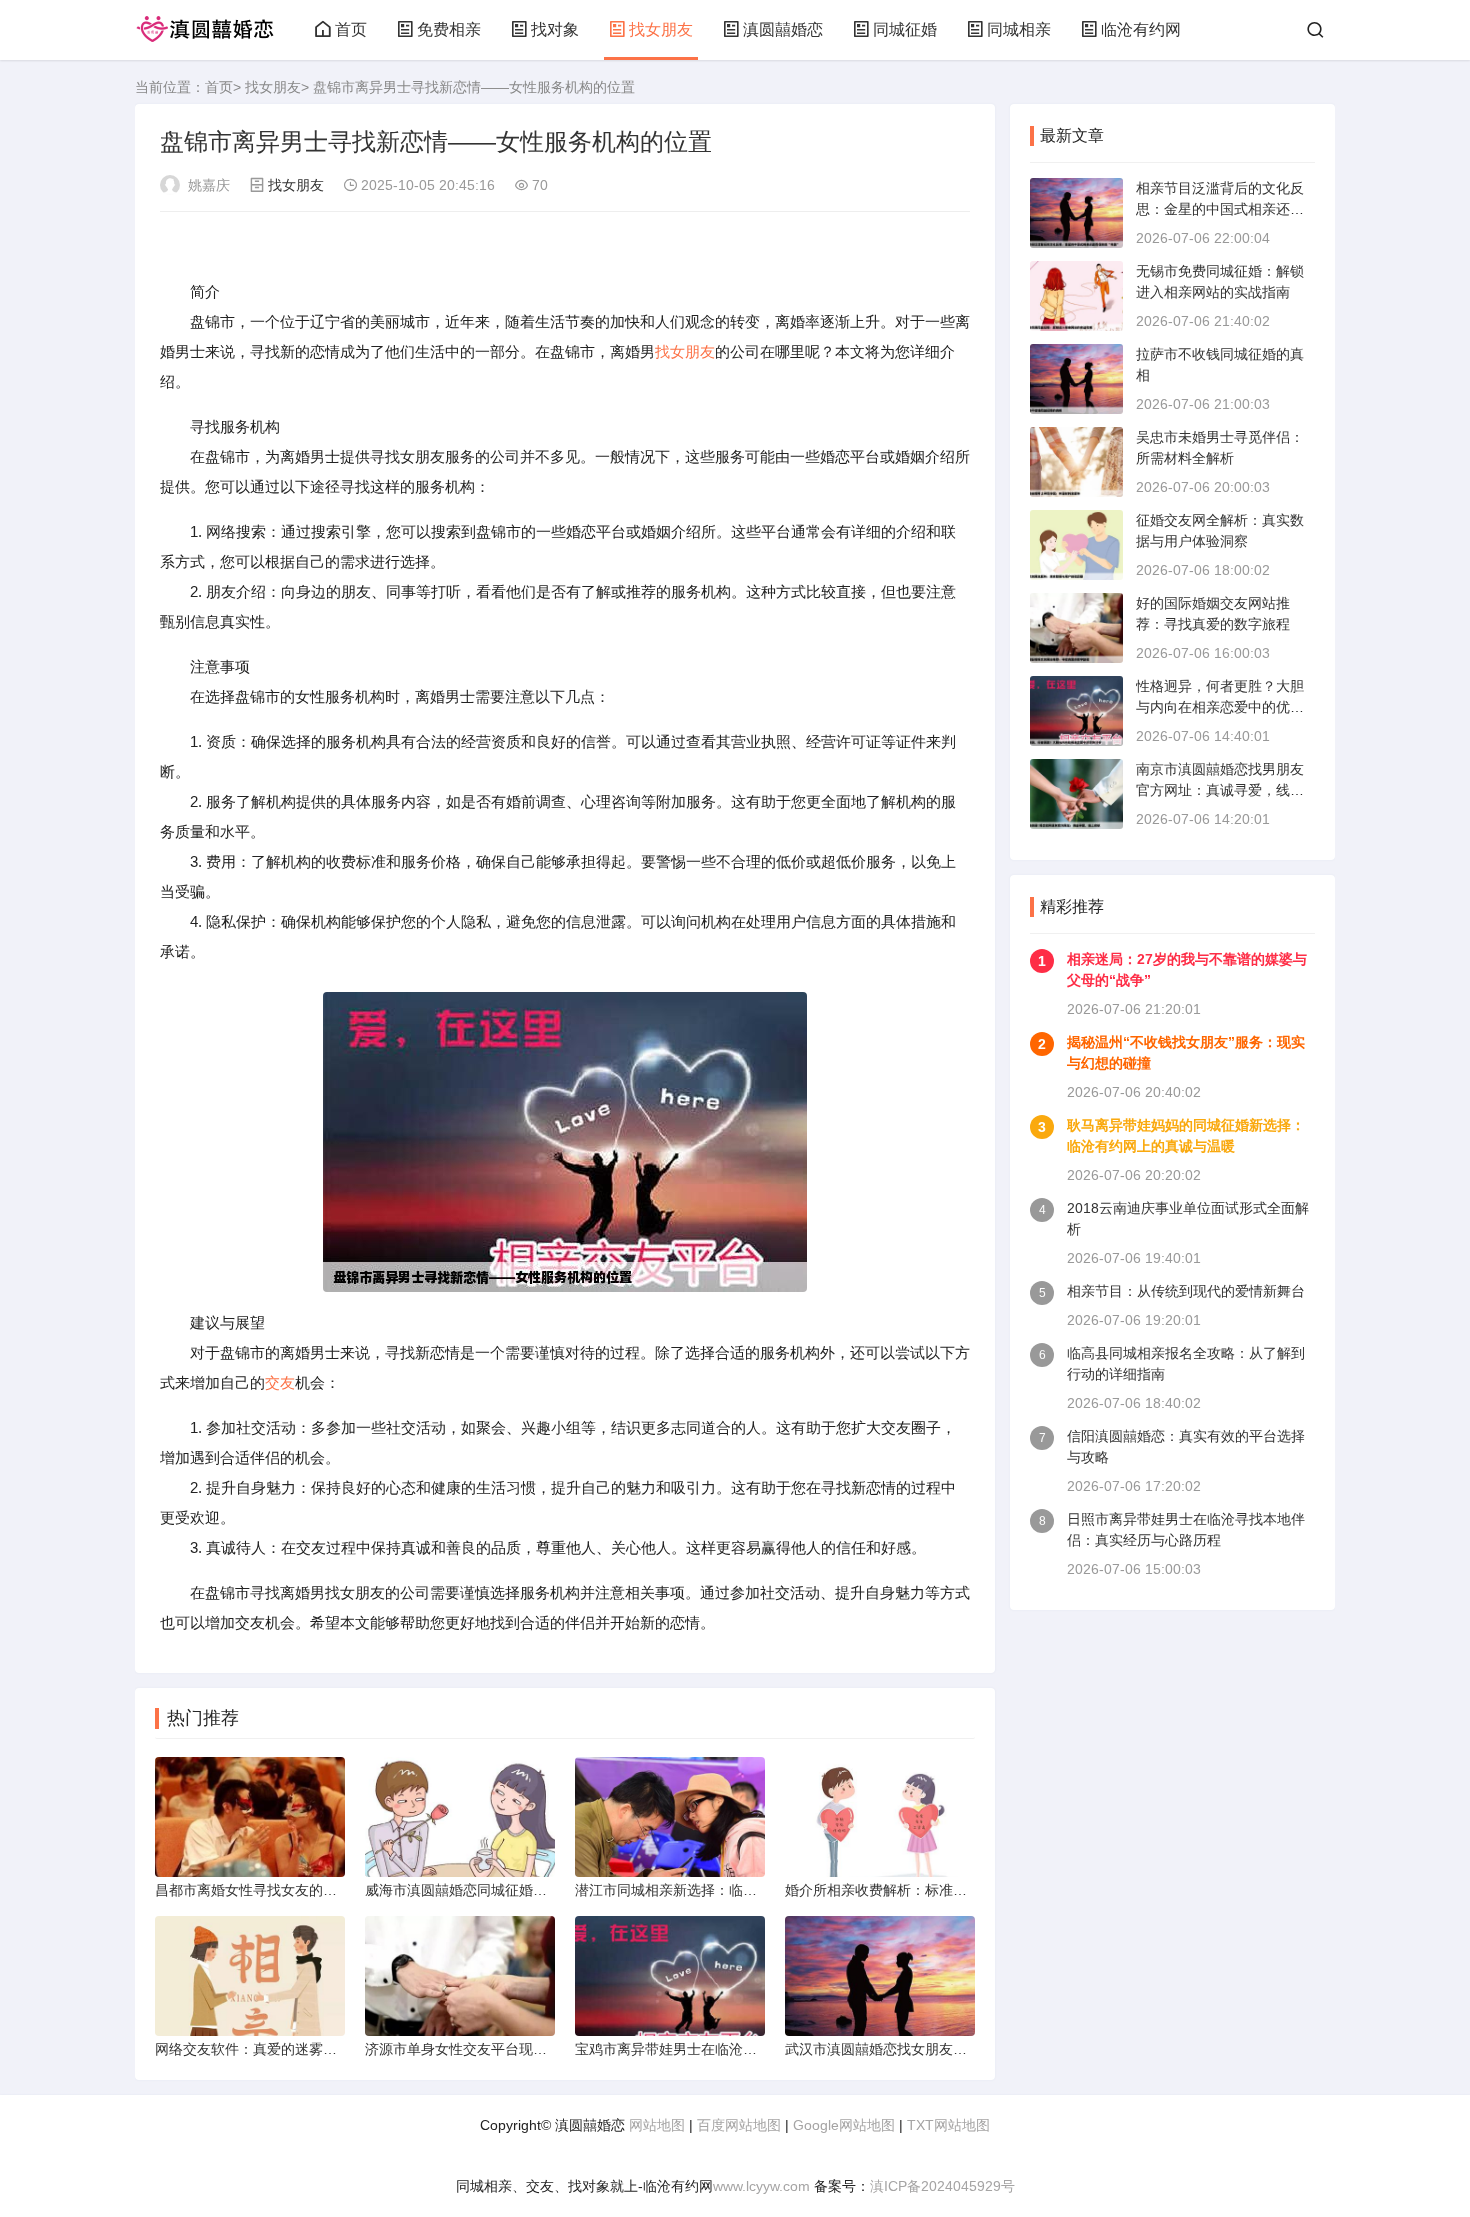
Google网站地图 (844, 2125)
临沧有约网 (1141, 29)
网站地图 (657, 2125)
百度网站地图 (739, 2125)
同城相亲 (1019, 29)
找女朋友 (661, 29)
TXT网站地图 (948, 2125)
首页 (351, 29)
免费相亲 (449, 29)
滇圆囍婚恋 (783, 29)
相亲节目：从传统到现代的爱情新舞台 (1186, 1291)
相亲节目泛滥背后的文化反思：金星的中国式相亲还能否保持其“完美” (1220, 209)
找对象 (555, 29)
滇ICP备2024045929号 (942, 2186)
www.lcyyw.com (761, 2186)
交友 (280, 1382)
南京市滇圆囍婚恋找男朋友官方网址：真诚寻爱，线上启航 (1220, 790)
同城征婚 (905, 29)
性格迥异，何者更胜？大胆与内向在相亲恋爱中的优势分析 (1220, 707)
